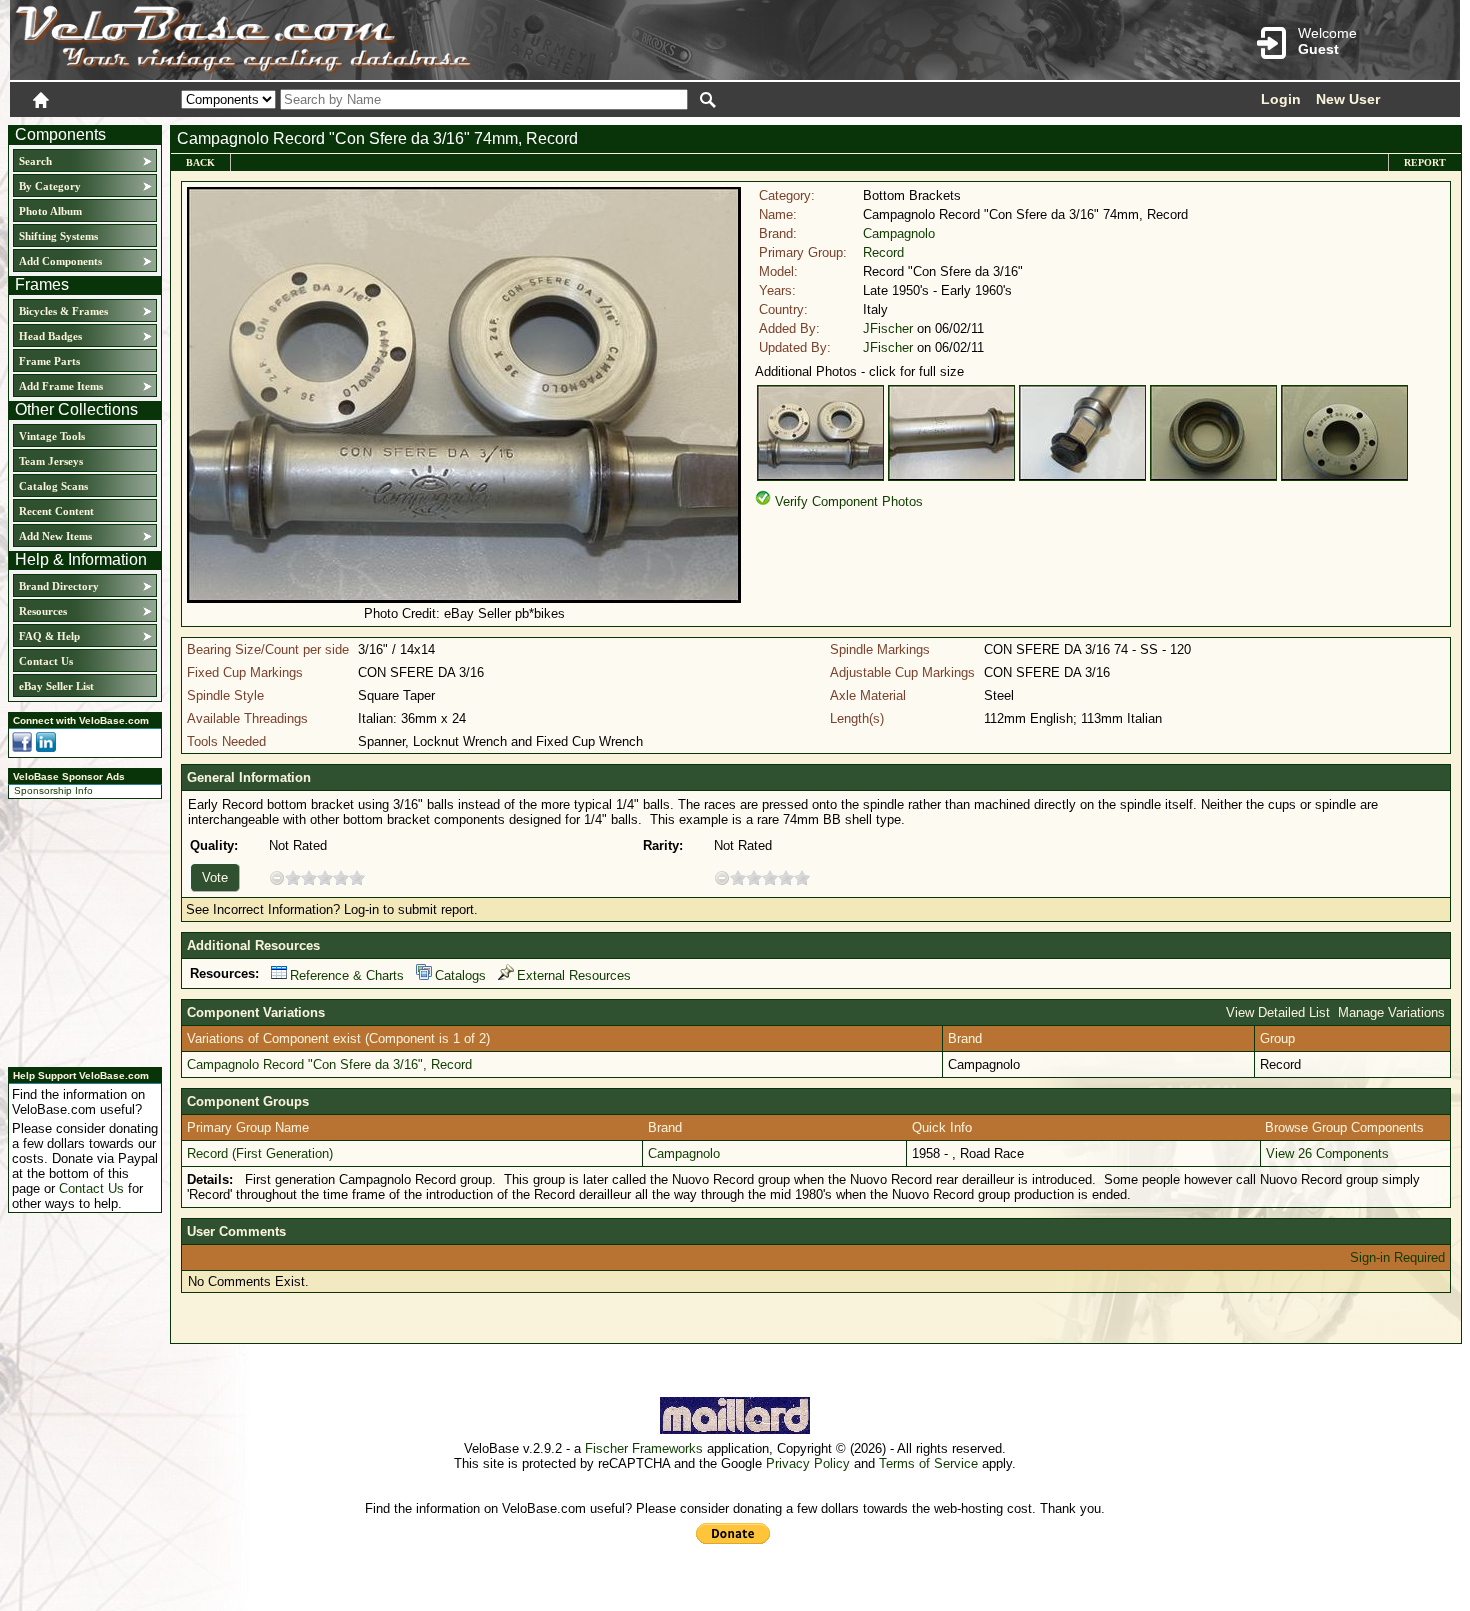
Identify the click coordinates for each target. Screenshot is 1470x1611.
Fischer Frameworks (644, 1448)
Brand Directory (59, 586)
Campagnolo (899, 233)
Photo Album (50, 211)
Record (883, 252)
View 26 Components (1327, 1153)
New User (1348, 99)
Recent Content (56, 511)
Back (200, 162)
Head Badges (50, 336)
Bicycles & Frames (65, 311)
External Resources (574, 975)
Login (1281, 99)
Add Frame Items (61, 386)
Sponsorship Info (53, 790)
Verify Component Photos (849, 501)
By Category (50, 186)
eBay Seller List (56, 686)
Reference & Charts (347, 975)
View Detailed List (1278, 1012)
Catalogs (460, 975)
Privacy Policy (808, 1463)
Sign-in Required (1397, 1257)
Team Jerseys (51, 461)
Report (1425, 162)
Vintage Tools (52, 436)
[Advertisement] (79, 930)
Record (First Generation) (260, 1153)
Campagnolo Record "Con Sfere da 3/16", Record (329, 1064)
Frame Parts (49, 361)
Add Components (60, 261)
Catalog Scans (53, 486)
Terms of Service (928, 1463)
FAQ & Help (49, 636)
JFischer (888, 328)
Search (35, 161)
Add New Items (55, 536)
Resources (43, 611)
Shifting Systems (58, 236)
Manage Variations (1391, 1012)
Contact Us (46, 661)
